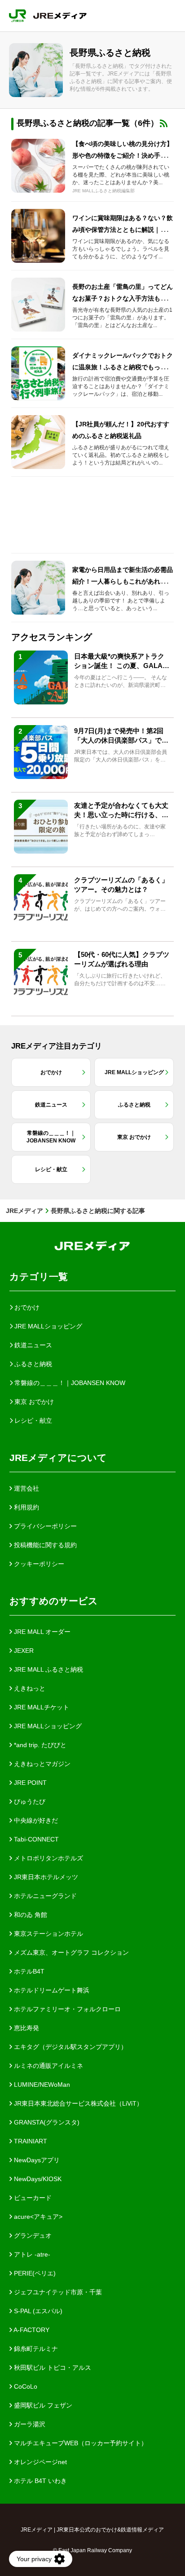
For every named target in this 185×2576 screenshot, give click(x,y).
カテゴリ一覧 (39, 1277)
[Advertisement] (92, 515)
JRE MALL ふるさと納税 (48, 1669)
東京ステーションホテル (48, 1934)
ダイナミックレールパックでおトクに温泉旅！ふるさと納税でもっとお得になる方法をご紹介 (123, 367)
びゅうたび (29, 1801)
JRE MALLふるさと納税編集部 (104, 191)
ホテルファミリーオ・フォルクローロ (66, 2009)
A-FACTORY (31, 2330)
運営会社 (26, 1488)
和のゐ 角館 (30, 1915)
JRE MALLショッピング (47, 1726)
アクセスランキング (52, 637)
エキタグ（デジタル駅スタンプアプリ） (70, 2047)
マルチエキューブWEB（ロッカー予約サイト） (80, 2443)
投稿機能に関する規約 (44, 1545)
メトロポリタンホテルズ (48, 1858)
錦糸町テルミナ (35, 2349)
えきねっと (29, 1688)
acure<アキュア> (37, 2217)
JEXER (23, 1651)
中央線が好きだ (35, 1820)
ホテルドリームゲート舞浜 (51, 1990)
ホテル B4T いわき (40, 2481)
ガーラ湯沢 (29, 2424)
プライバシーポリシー (44, 1526)
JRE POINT (29, 1783)
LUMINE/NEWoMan (41, 2085)
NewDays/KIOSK (37, 2179)
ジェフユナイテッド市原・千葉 (57, 2292)
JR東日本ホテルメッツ (45, 1877)
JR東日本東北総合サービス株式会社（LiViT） (77, 2103)
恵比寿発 (26, 2028)
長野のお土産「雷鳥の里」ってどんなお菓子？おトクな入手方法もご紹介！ (123, 298)
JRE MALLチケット (41, 1707)
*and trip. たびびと (39, 1745)
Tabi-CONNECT (35, 1839)
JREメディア (24, 1211)
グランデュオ (32, 2235)
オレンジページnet (40, 2462)
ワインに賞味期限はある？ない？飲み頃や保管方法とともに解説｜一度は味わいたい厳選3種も (123, 230)
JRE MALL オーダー (41, 1632)
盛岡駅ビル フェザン (42, 2405)
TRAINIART (30, 2141)
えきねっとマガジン (41, 1764)
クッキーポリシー (38, 1564)
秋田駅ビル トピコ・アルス (52, 2368)
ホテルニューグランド (44, 1896)
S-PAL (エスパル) (37, 2311)
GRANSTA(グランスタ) (46, 2122)
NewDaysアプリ (36, 2160)
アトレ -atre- (31, 2254)
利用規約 (26, 1507)
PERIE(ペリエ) (34, 2273)
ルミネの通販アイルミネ (48, 2066)
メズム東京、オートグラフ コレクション (70, 1952)
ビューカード (32, 2198)
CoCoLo (25, 2386)
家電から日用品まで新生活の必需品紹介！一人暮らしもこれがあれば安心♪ (123, 581)
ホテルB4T (28, 1971)
